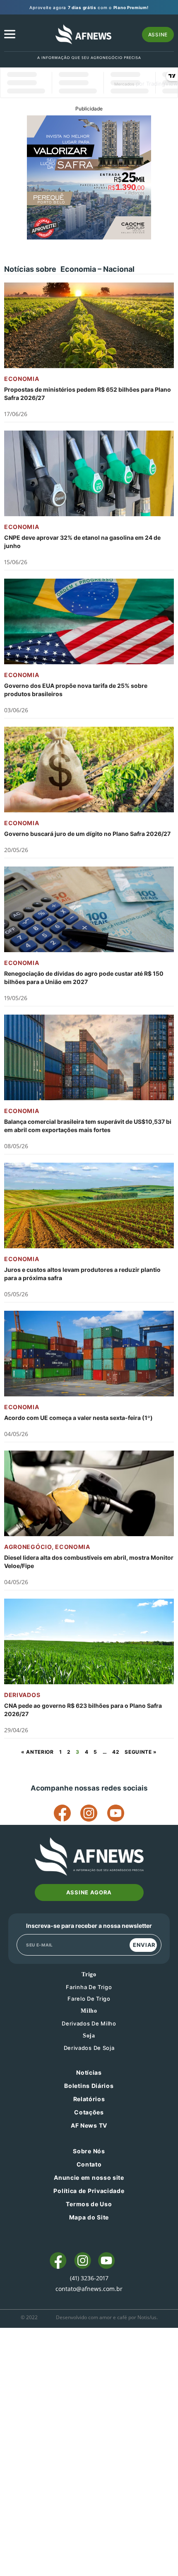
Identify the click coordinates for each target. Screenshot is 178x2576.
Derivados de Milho (89, 2023)
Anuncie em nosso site (89, 2177)
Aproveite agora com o (89, 7)
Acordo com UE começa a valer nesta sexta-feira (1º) (78, 1418)
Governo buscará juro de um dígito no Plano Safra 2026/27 (87, 834)
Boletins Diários (89, 2086)
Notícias (89, 2072)
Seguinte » (141, 1752)
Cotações (89, 2112)
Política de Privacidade (89, 2191)
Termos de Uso (89, 2204)
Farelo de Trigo (89, 1999)
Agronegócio (28, 1547)
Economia (22, 379)
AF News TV (89, 2125)
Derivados (22, 1695)
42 (116, 1752)
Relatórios (89, 2099)
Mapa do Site (89, 2217)
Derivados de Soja (89, 2048)
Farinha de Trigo (89, 1987)
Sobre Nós (89, 2151)
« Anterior (37, 1752)
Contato (89, 2164)
